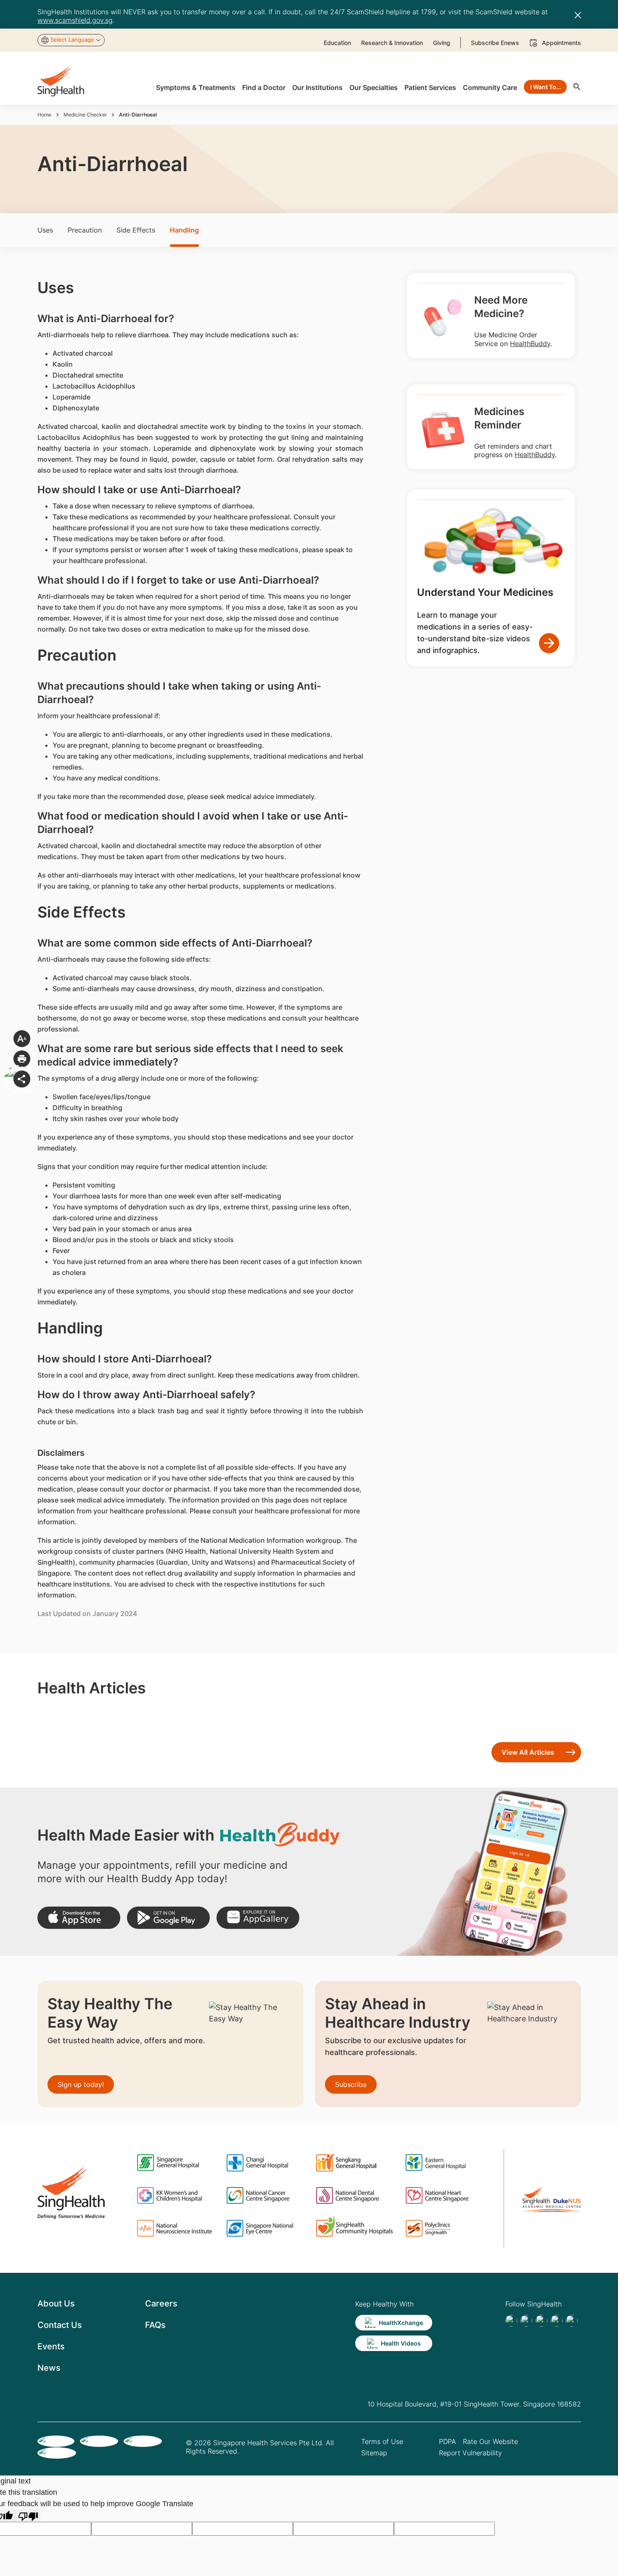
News (49, 2368)
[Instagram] (557, 2321)
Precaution (85, 230)
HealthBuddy (530, 344)
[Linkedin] (541, 2321)
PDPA (448, 2441)
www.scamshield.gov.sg (75, 20)
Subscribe (351, 2084)
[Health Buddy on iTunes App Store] (79, 1918)
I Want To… (545, 87)
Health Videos (401, 2343)
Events (51, 2346)
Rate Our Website (490, 2441)
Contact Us (60, 2325)
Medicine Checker (85, 115)
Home (44, 115)
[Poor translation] (28, 2516)
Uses (45, 230)
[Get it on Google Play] (168, 1918)
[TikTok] (526, 2321)
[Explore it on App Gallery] (258, 1918)
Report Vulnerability (470, 2453)
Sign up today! (81, 2084)
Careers (161, 2304)
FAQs (155, 2325)
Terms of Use (382, 2441)
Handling (184, 230)
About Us (56, 2304)
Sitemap (374, 2453)
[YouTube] (572, 2321)
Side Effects (136, 230)
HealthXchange (401, 2323)
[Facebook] (511, 2321)
